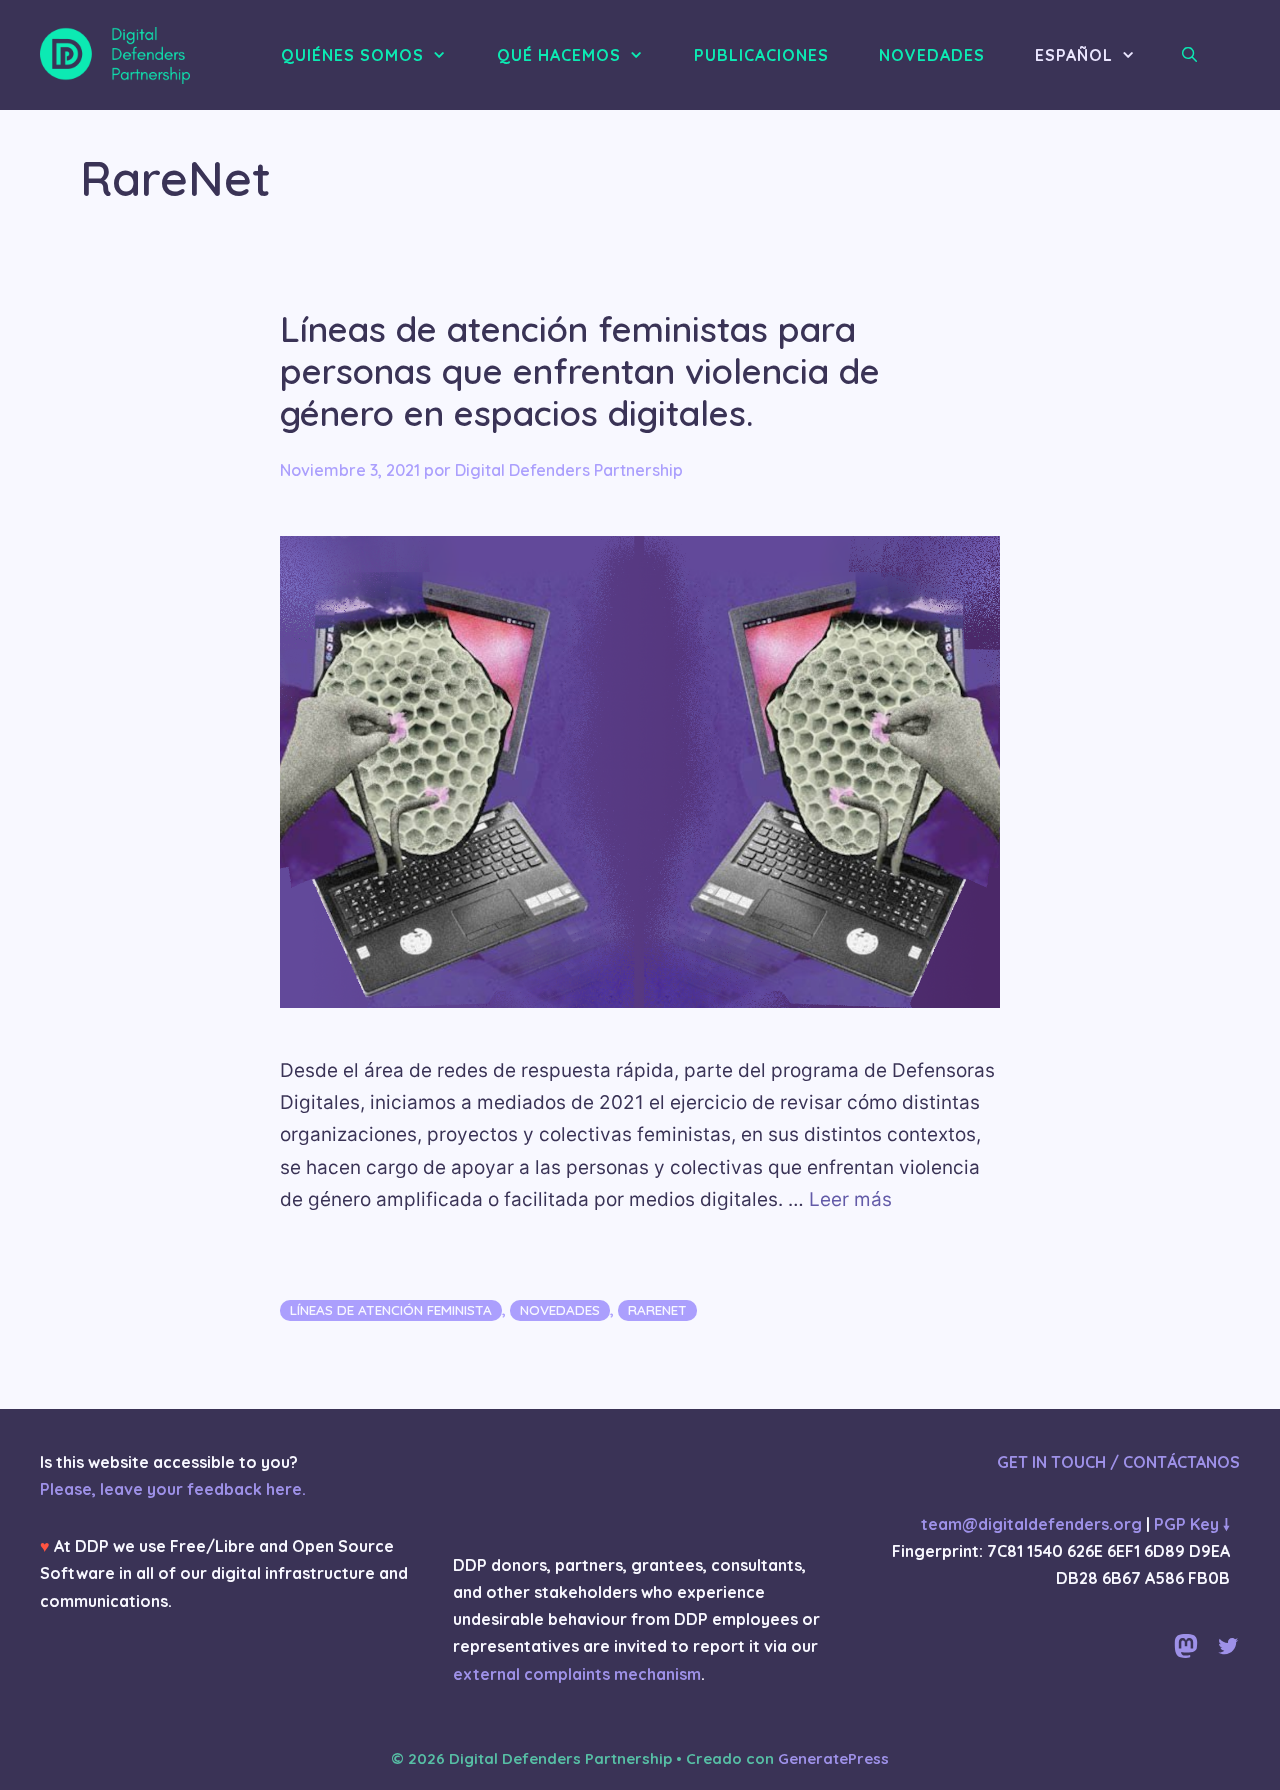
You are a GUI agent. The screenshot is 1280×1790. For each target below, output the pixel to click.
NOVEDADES (932, 55)
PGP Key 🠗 (1192, 1524)
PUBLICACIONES (761, 55)
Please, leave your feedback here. (173, 1489)
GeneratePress (833, 1758)
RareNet (657, 1309)
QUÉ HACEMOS (559, 55)
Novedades (560, 1309)
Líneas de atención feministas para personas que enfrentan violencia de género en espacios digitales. (580, 371)
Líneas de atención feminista (391, 1309)
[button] (445, 55)
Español (1074, 55)
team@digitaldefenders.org (1031, 1524)
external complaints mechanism (577, 1674)
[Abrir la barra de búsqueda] (1190, 55)
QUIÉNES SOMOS (352, 55)
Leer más (850, 1199)
